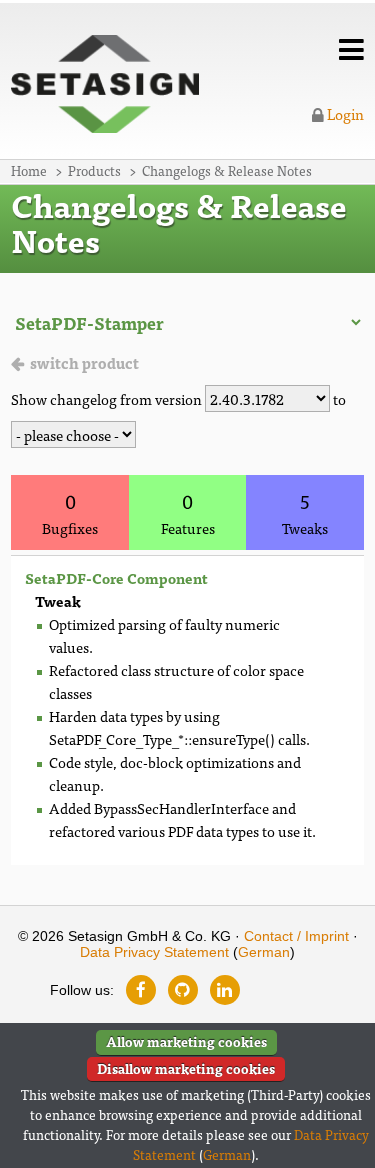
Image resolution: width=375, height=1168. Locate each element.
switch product (84, 362)
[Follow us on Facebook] (141, 990)
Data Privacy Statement (154, 952)
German (264, 952)
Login (344, 113)
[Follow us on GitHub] (183, 990)
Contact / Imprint (296, 936)
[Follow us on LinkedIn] (225, 990)
